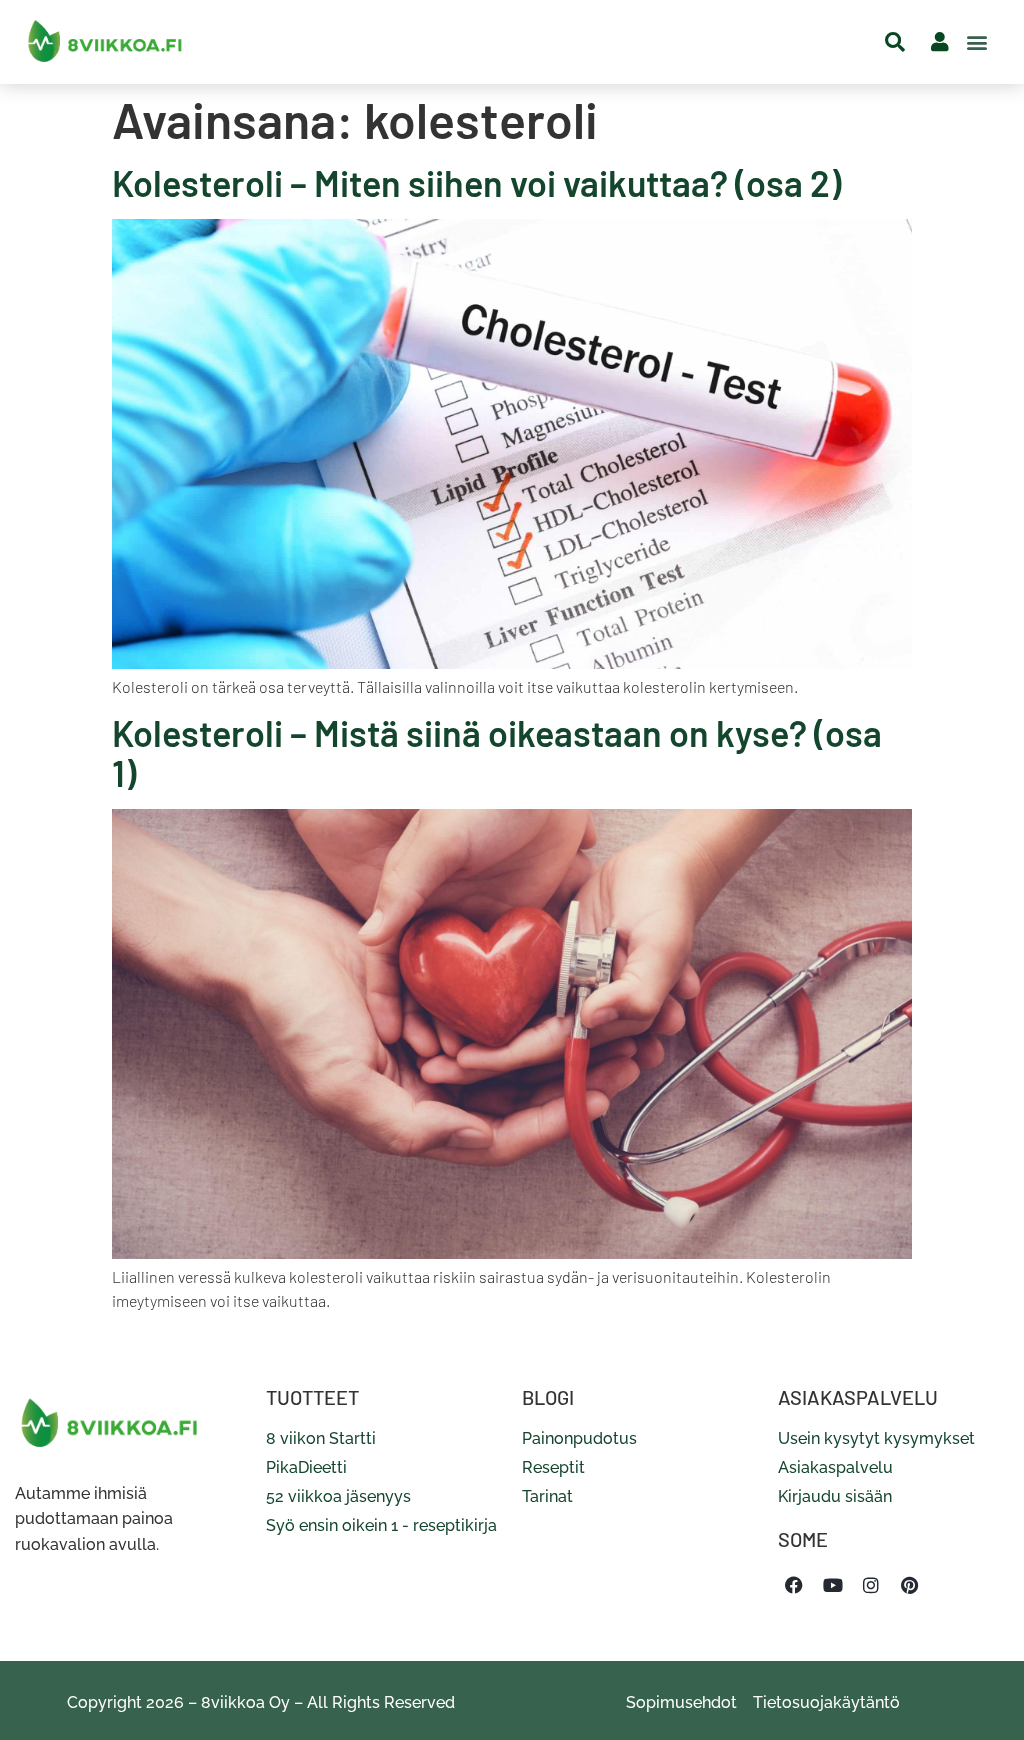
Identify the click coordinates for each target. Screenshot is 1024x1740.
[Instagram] (871, 1585)
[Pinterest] (909, 1585)
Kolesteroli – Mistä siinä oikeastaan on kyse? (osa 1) (497, 752)
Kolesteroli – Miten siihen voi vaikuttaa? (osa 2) (476, 182)
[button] (977, 42)
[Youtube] (832, 1585)
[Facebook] (794, 1585)
